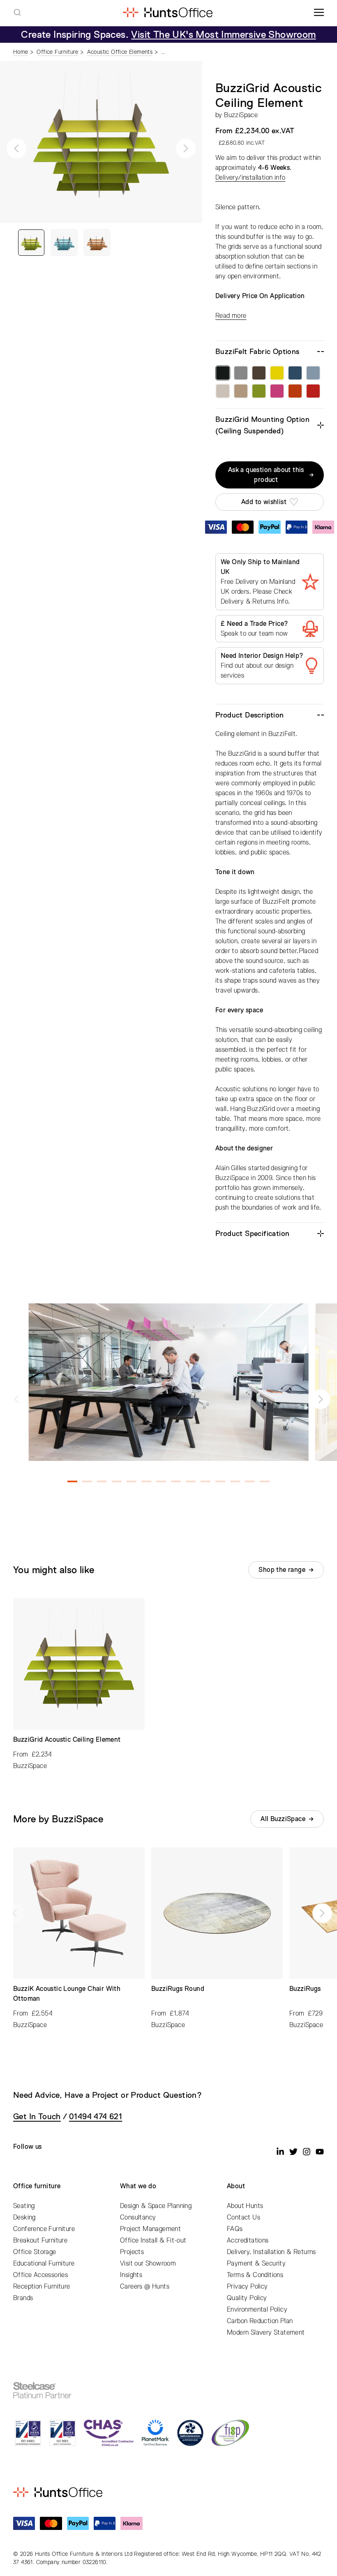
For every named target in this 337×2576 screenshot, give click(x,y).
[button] (16, 148)
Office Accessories (40, 2275)
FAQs (235, 2229)
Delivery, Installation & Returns (271, 2252)
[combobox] (17, 12)
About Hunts (245, 2206)
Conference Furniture (44, 2229)
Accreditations (248, 2240)
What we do (138, 2186)
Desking (24, 2217)
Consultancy (138, 2217)
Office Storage (35, 2252)
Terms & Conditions (255, 2275)
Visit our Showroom (148, 2264)
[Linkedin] (280, 2152)
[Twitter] (293, 2152)
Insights (131, 2275)
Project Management (150, 2229)
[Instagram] (307, 2152)
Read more (231, 316)
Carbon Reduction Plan (260, 2321)
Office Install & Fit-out (153, 2240)
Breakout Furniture (40, 2240)
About (236, 2186)
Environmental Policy (257, 2310)
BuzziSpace (241, 115)
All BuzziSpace (283, 1819)
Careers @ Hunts (145, 2287)
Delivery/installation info (250, 178)
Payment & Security (256, 2264)
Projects (132, 2252)
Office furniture (37, 2186)
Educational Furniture (44, 2264)
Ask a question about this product (266, 475)
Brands (23, 2298)
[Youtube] (320, 2152)
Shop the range (282, 1570)
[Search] (17, 12)
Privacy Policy (247, 2287)
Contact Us (244, 2217)
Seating (24, 2206)
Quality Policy (247, 2298)
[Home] (167, 12)
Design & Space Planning (156, 2206)
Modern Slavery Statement (266, 2333)
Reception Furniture (42, 2287)
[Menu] (319, 12)
